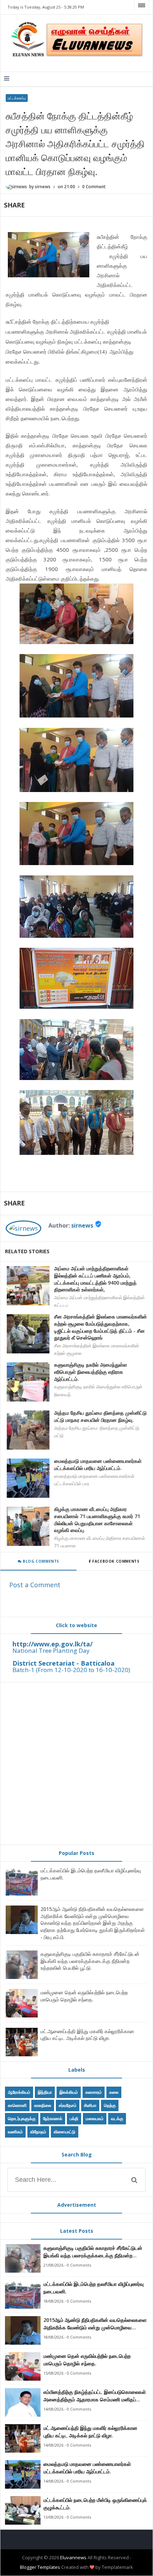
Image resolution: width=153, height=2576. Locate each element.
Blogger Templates (40, 2567)
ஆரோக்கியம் (19, 2092)
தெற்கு (110, 2105)
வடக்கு (117, 2119)
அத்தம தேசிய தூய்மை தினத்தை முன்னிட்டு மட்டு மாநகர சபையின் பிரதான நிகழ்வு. (100, 1416)
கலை (114, 2092)
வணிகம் (15, 2132)
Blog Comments (40, 1561)
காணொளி (17, 2105)
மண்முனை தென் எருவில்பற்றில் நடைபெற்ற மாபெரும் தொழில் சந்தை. (84, 1996)
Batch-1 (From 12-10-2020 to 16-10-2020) (71, 1670)
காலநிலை (43, 2105)
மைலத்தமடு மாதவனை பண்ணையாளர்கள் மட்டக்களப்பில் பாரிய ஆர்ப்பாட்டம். (98, 1464)
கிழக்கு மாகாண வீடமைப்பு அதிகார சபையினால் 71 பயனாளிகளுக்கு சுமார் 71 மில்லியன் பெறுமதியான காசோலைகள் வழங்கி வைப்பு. (97, 1520)
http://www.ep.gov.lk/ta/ (52, 1644)
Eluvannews (73, 2557)
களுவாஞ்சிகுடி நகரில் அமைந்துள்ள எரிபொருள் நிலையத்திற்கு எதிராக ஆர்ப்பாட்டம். (91, 1372)
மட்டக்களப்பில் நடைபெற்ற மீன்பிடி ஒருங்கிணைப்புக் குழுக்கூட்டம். (95, 2504)
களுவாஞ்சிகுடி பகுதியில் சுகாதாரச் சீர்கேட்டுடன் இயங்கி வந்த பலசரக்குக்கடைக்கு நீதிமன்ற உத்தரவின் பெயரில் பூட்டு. (90, 1961)
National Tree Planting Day (51, 1651)
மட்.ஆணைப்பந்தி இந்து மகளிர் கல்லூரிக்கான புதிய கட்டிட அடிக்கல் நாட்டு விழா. (87, 2035)
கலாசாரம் (94, 2092)
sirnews (82, 1225)
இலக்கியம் (69, 2092)
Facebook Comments (116, 1561)
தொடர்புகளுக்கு (22, 2119)
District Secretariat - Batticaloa (64, 1663)
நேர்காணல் (53, 2119)
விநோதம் (38, 2132)
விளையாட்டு (65, 2132)
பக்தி (74, 2119)
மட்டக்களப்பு (17, 98)
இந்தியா (45, 2092)
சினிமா (90, 2105)
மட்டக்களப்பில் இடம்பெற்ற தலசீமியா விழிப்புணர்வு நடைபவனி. (94, 2288)
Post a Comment (35, 1585)
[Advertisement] (76, 1763)
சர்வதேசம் (68, 2105)
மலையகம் (95, 2119)
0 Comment (94, 187)
